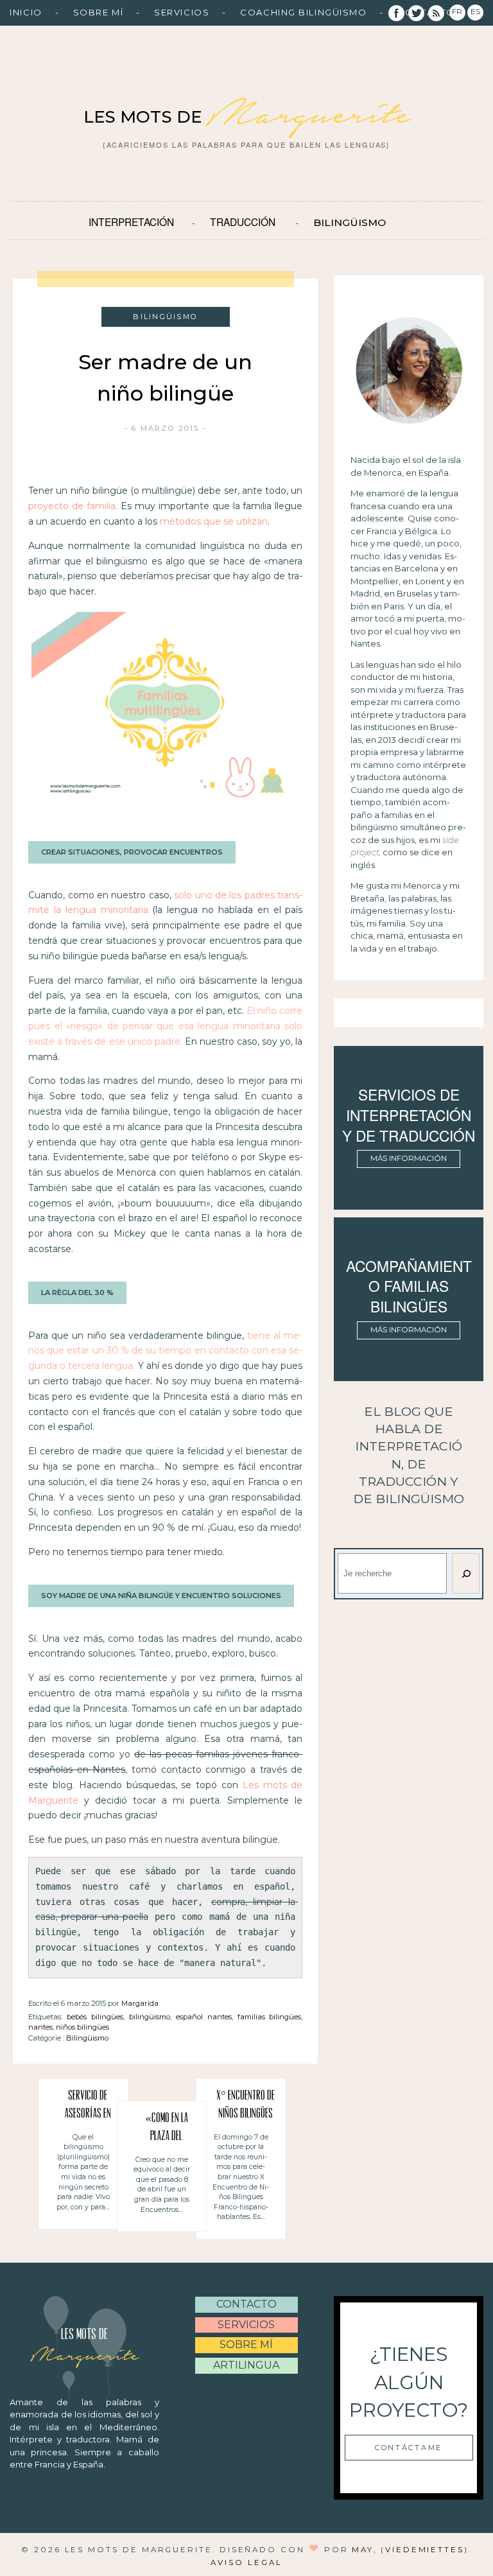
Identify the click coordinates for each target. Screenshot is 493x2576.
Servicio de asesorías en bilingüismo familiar (88, 2107)
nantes (40, 2027)
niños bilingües (82, 2027)
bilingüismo (150, 2017)
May (363, 2550)
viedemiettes (425, 2550)
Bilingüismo (350, 222)
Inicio (26, 12)
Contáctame (409, 2448)
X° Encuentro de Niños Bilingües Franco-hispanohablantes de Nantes (245, 2107)
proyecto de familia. (73, 506)
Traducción (243, 222)
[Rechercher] (465, 1573)
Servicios (182, 12)
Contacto (246, 2304)
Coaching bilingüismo (303, 12)
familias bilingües (270, 2017)
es (475, 12)
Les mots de (246, 117)
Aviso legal (246, 2563)
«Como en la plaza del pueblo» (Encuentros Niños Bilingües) (167, 2129)
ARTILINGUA (246, 2365)
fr (457, 12)
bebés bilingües (95, 2017)
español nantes (204, 2017)
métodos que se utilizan (214, 521)
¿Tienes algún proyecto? (409, 2382)
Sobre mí (98, 12)
